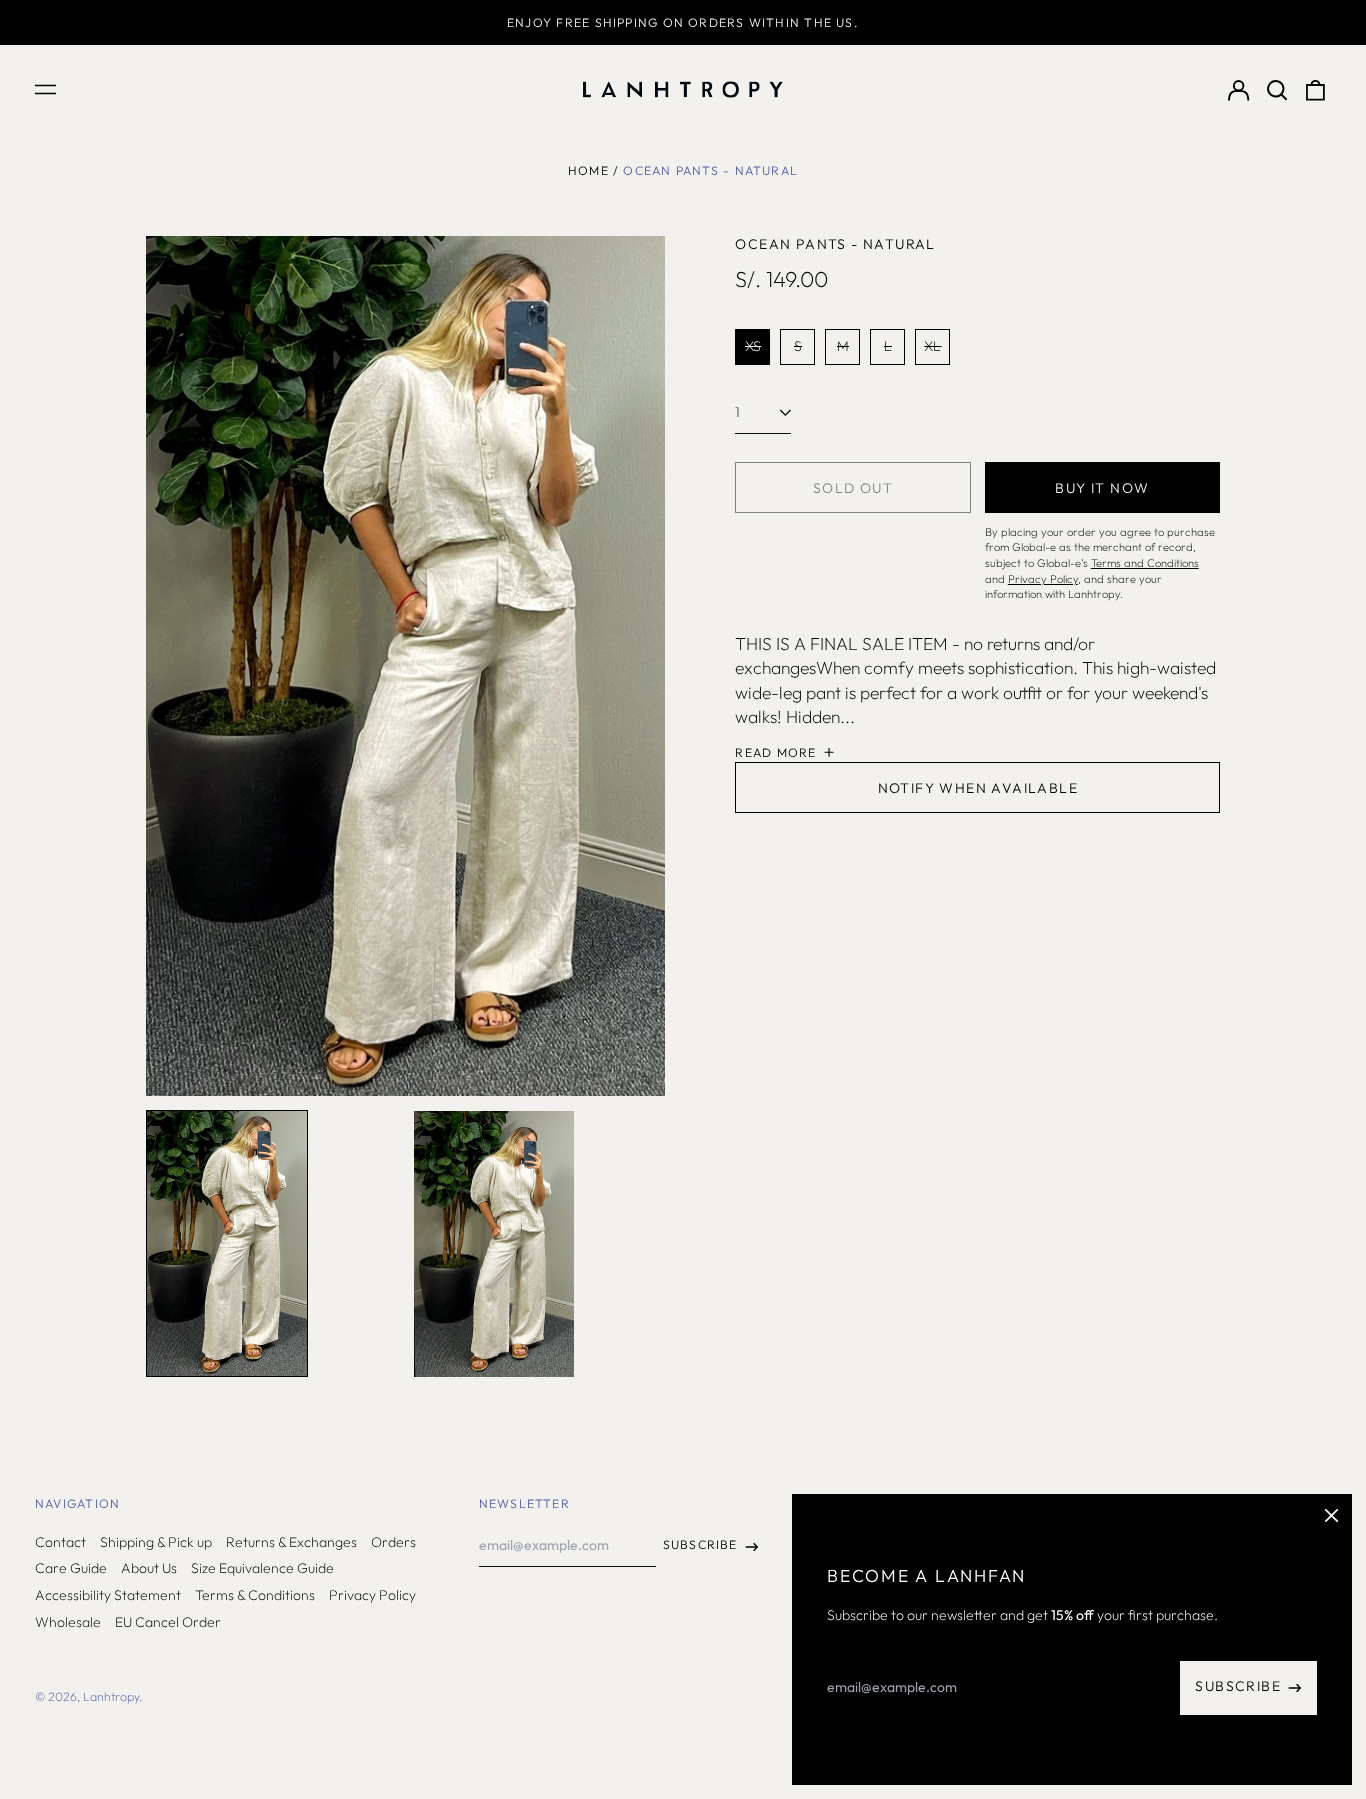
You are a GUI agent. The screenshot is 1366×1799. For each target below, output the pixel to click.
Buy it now (1102, 488)
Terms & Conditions (255, 1595)
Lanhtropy (111, 1696)
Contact (60, 1542)
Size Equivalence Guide (262, 1568)
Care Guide (71, 1568)
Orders (393, 1542)
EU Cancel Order (168, 1622)
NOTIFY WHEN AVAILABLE (978, 788)
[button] (1277, 90)
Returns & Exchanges (291, 1542)
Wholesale (68, 1622)
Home (588, 170)
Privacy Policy (372, 1595)
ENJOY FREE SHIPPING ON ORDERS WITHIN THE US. (683, 22)
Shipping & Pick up (156, 1542)
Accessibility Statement (108, 1595)
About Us (149, 1568)
